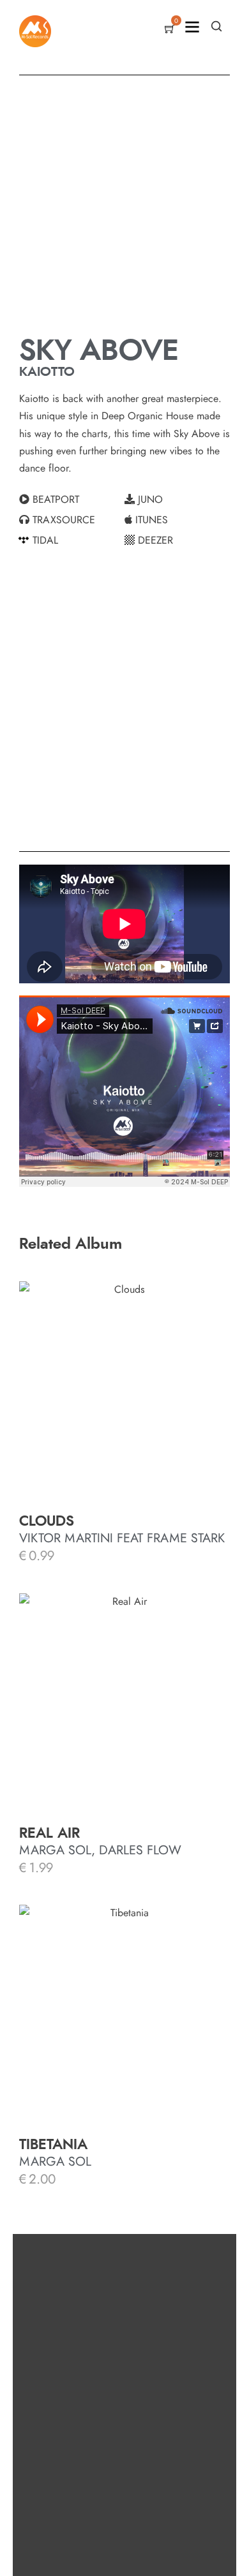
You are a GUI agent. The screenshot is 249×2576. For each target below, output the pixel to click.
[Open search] (216, 26)
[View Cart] (170, 30)
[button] (72, 500)
